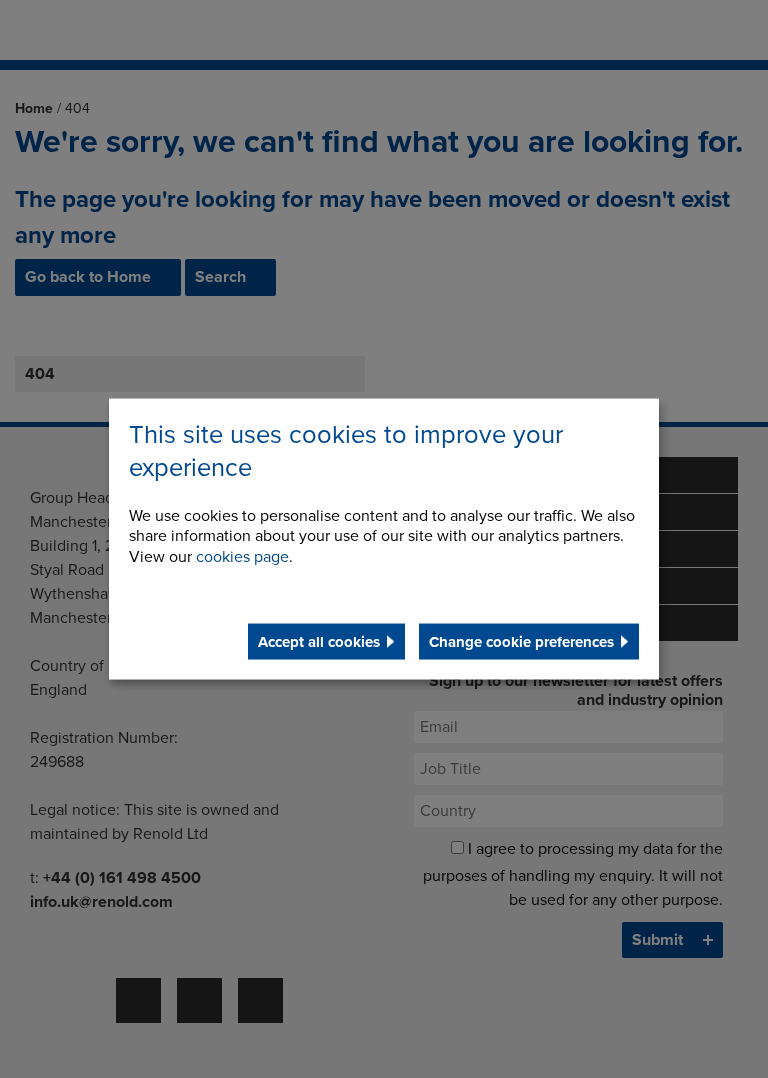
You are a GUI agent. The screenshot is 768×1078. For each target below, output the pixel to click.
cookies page (242, 557)
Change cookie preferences (521, 641)
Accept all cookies (319, 641)
